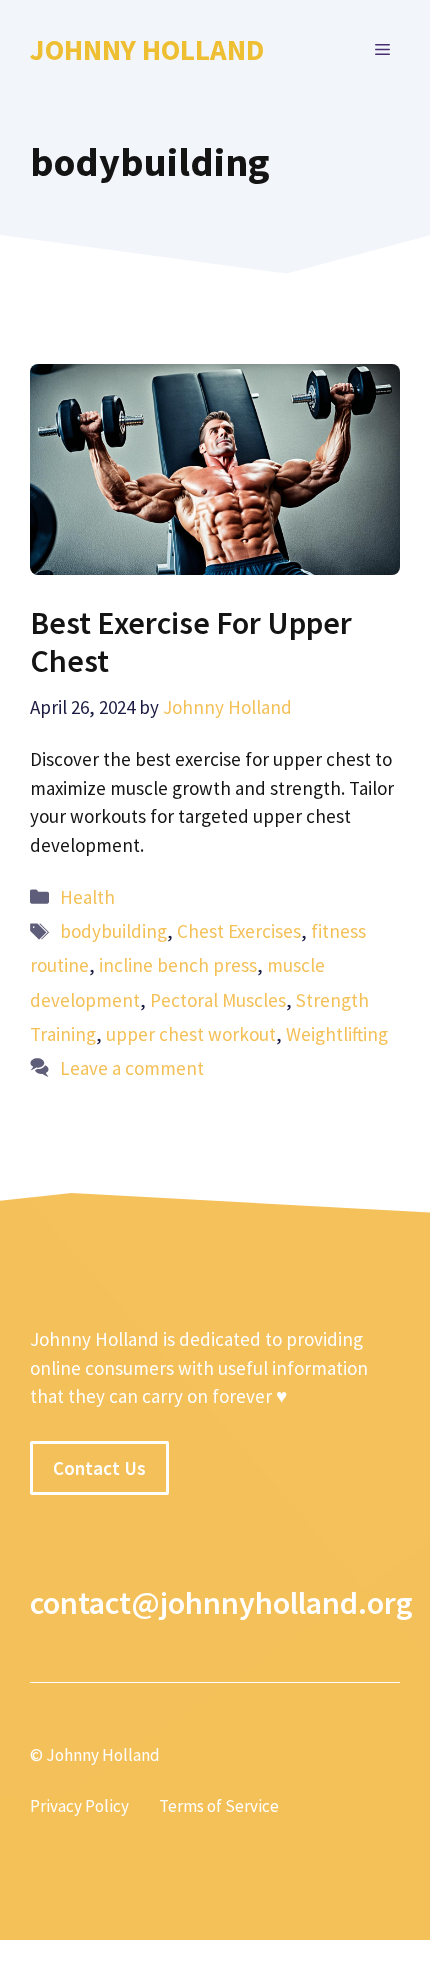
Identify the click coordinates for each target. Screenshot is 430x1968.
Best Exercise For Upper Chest (191, 642)
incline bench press (178, 965)
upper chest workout (191, 1034)
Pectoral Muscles (218, 1000)
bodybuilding (113, 931)
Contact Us (99, 1468)
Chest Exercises (239, 931)
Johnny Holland (147, 49)
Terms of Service (219, 1806)
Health (87, 897)
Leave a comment (132, 1068)
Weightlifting (337, 1034)
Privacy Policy (79, 1806)
